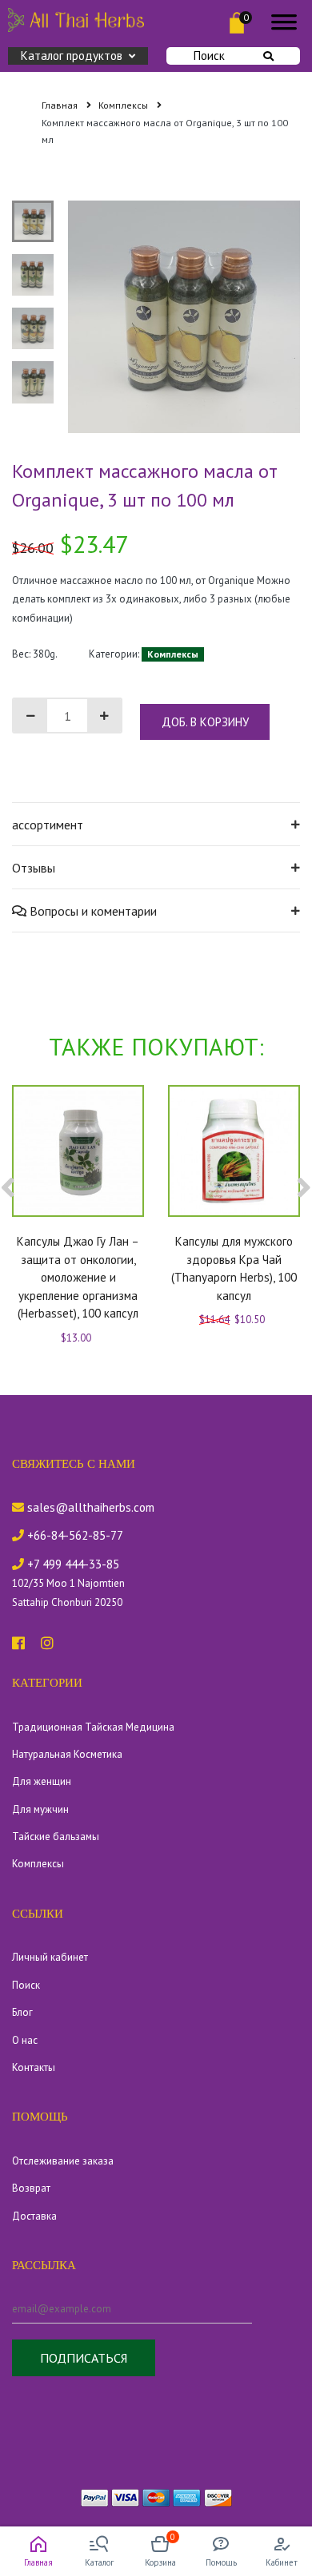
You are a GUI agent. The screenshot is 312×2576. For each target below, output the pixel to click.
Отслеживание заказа (63, 2161)
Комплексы (124, 105)
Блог (22, 2012)
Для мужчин (40, 1809)
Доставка (34, 2216)
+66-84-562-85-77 (74, 1535)
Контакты (34, 2067)
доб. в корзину (205, 722)
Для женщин (42, 1781)
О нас (25, 2040)
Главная (61, 105)
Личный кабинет (50, 1957)
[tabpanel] (184, 317)
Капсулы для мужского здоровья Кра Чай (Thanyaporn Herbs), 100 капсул (234, 1268)
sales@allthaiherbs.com (89, 1507)
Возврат (31, 2188)
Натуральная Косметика (67, 1754)
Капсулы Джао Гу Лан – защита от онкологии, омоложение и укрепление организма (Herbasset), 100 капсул (78, 1277)
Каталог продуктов (72, 56)
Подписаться (84, 2358)
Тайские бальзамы (56, 1837)
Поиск (209, 56)
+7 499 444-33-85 (72, 1564)
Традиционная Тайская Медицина (93, 1727)
